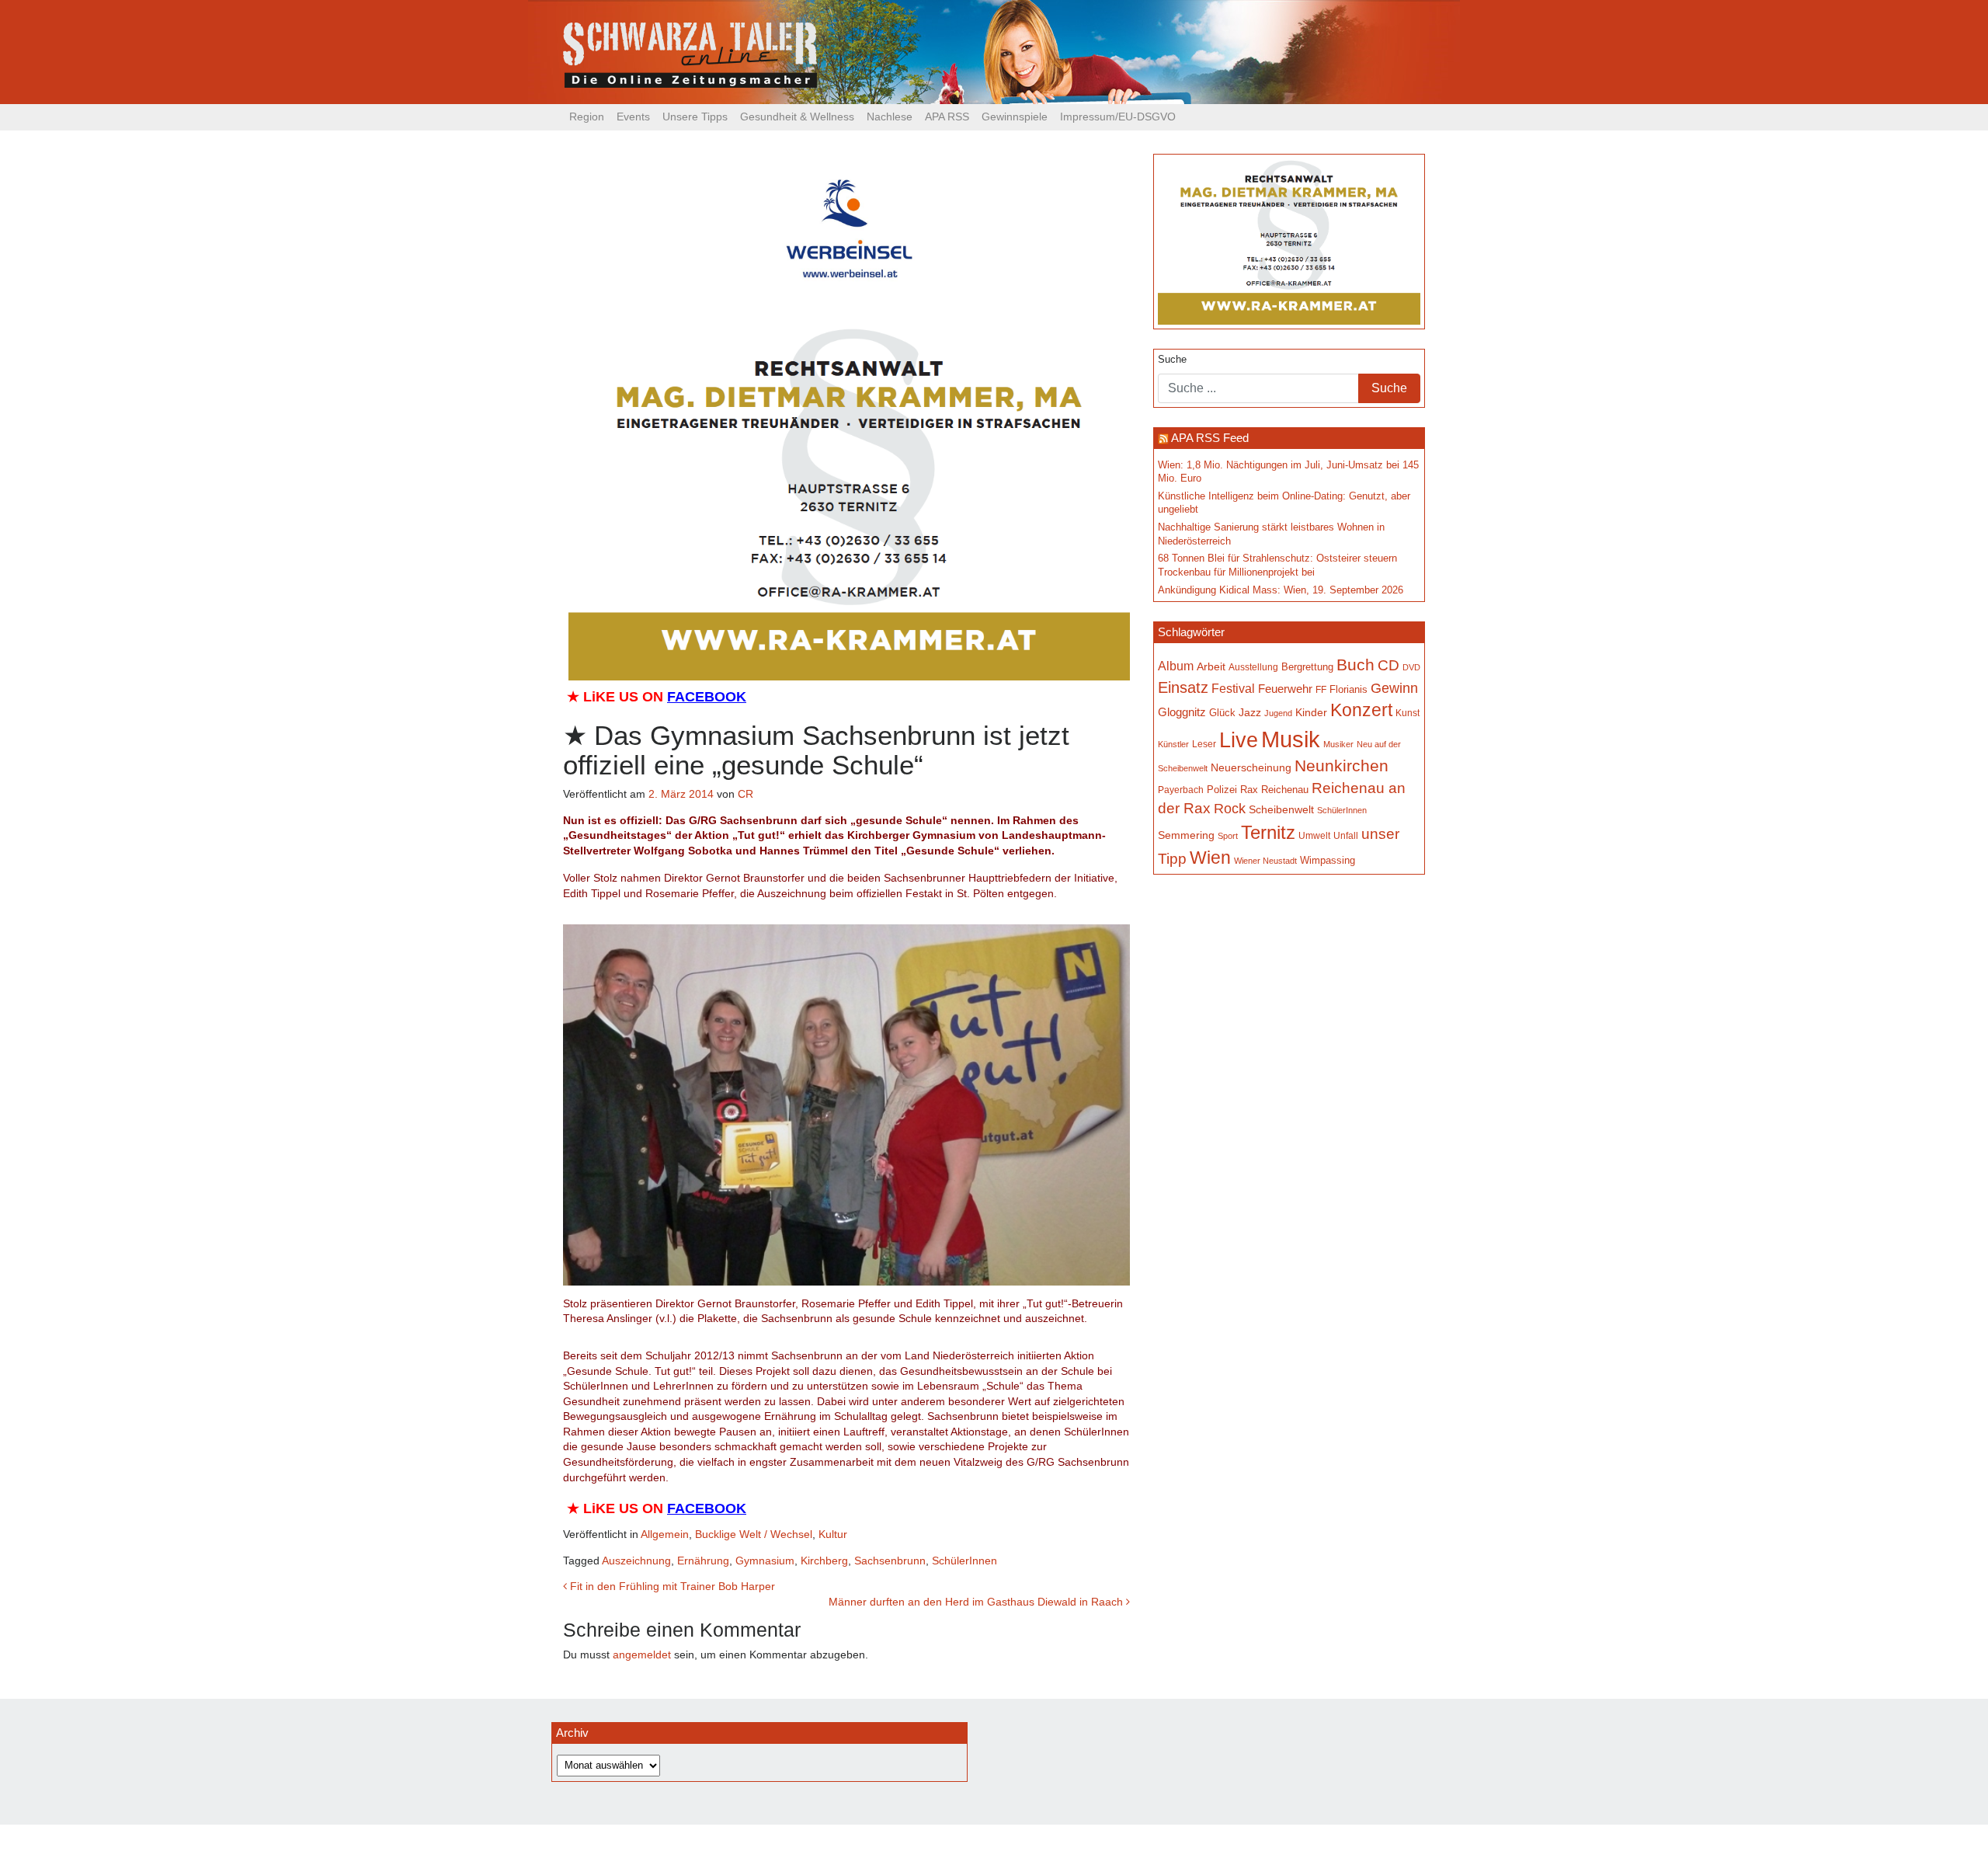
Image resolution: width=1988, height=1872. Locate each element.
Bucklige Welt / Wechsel (754, 1534)
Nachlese (890, 117)
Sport (1228, 836)
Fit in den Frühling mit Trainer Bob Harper (671, 1586)
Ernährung (703, 1561)
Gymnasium (765, 1561)
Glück (1222, 713)
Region (587, 117)
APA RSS (947, 117)
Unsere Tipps (695, 117)
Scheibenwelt (1281, 809)
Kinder (1311, 713)
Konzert (1361, 710)
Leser (1204, 744)
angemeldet (642, 1655)
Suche (1172, 360)
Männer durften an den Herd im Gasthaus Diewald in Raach (977, 1602)
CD (1388, 665)
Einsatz (1183, 687)
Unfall (1346, 835)
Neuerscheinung (1251, 767)
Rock (1230, 809)
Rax (1249, 790)
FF (1321, 689)
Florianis (1349, 689)
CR (745, 794)
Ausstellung (1253, 667)
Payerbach (1181, 790)
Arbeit (1211, 666)
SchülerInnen (964, 1561)
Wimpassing (1328, 860)
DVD (1411, 667)
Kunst (1408, 713)
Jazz (1250, 712)
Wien (1210, 858)
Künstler (1173, 744)
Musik (1291, 739)
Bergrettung (1307, 667)
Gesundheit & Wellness (797, 117)
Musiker (1338, 744)
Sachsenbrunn (890, 1561)
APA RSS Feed (1210, 438)
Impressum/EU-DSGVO (1118, 117)
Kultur (833, 1534)
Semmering (1186, 835)
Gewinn (1394, 688)
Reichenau (1285, 790)
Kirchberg (824, 1561)
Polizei (1222, 790)
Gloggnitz (1182, 712)
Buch (1355, 665)
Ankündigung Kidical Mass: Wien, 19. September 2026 (1281, 590)
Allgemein (665, 1534)
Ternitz (1268, 832)
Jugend (1278, 713)
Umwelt (1314, 836)
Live (1239, 740)
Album (1176, 666)
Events (633, 117)
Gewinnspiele (1015, 117)
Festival (1233, 688)
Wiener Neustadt (1265, 861)
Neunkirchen (1342, 766)
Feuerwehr (1285, 689)
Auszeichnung (636, 1561)
